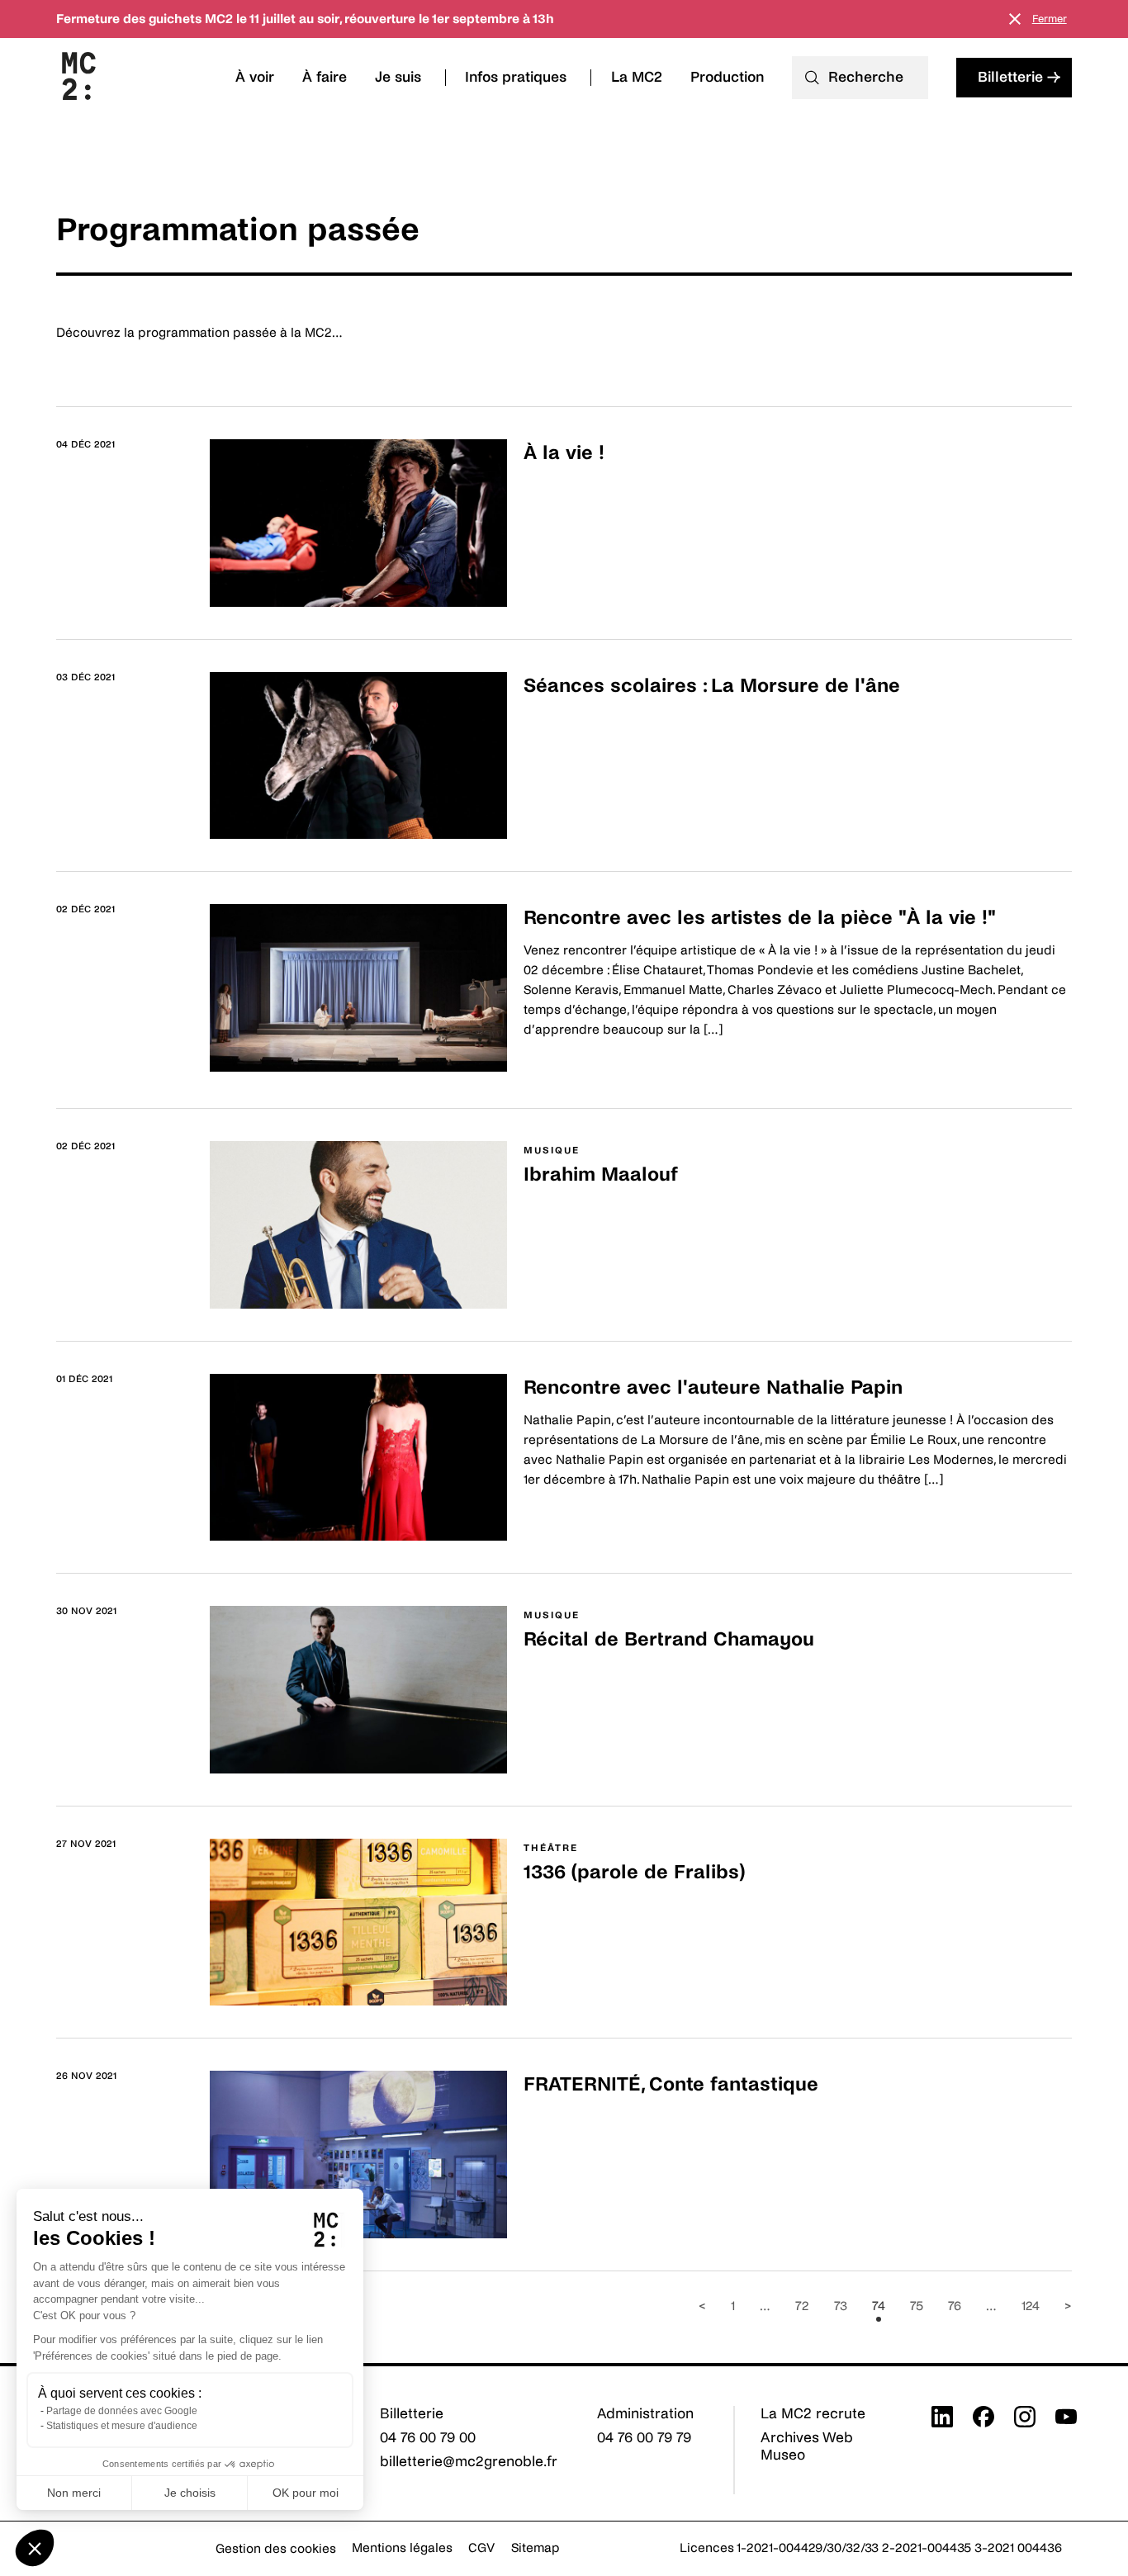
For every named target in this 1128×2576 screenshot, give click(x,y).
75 (917, 2306)
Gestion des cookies (276, 2548)
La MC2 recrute (813, 2414)
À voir (255, 77)
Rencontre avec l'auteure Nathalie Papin (713, 1387)
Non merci (74, 2493)
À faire (325, 77)
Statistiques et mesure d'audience (122, 2426)
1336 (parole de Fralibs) (634, 1872)
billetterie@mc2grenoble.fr (469, 2462)
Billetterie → (1019, 77)
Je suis (398, 77)
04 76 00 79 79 (644, 2438)
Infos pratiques (516, 77)
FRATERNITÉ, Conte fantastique (671, 2084)
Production (727, 77)
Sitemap (536, 2548)
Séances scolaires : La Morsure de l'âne (712, 686)
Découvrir (553, 493)
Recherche (866, 77)
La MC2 (637, 77)
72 (802, 2306)
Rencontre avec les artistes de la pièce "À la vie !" (760, 918)
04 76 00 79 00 (428, 2438)
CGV (481, 2548)
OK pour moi (306, 2493)
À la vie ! (564, 453)
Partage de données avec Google (122, 2411)
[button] (35, 2548)
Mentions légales (402, 2548)
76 (955, 2306)
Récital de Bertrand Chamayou (669, 1639)
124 (1031, 2306)
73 (841, 2306)
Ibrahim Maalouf (601, 1174)
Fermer (1050, 19)
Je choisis (190, 2493)
